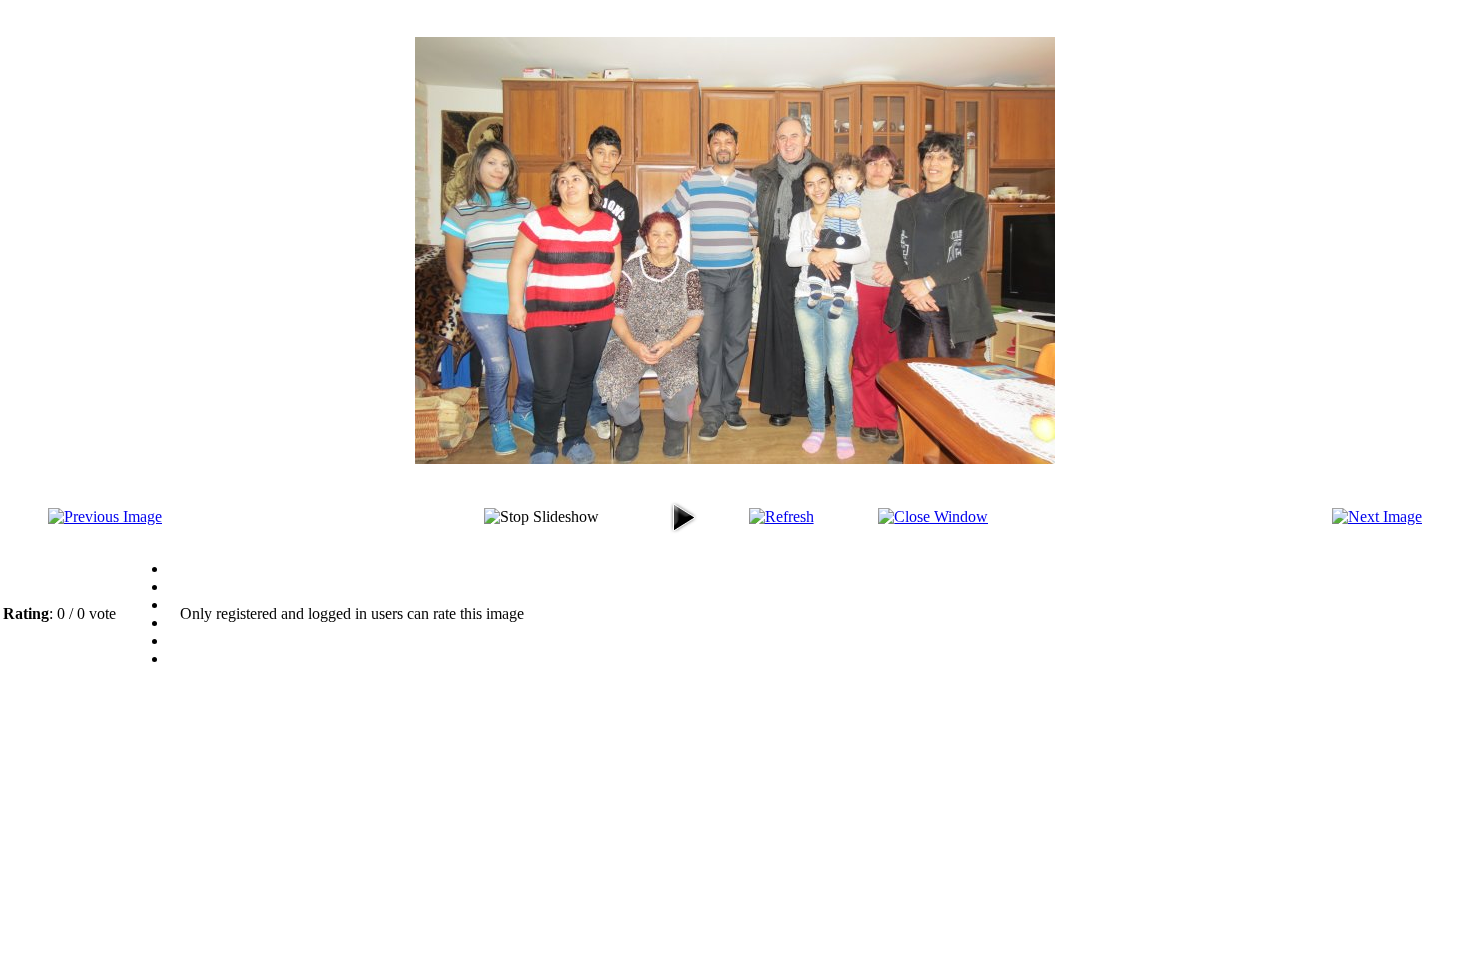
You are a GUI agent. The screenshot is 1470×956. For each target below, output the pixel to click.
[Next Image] (1377, 516)
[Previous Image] (105, 516)
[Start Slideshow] (683, 535)
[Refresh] (781, 516)
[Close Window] (933, 516)
